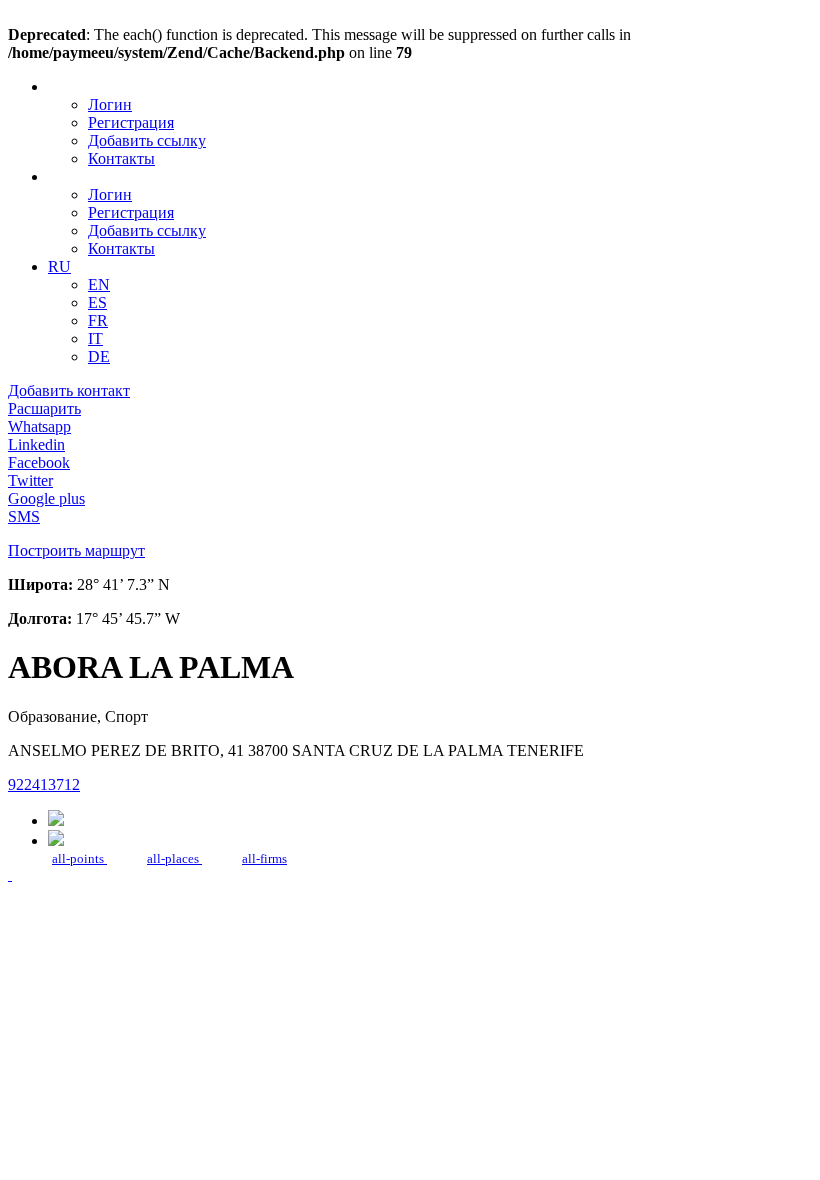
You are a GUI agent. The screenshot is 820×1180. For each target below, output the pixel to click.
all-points (79, 858)
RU (59, 266)
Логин (110, 104)
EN (99, 284)
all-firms (264, 858)
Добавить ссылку (147, 140)
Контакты (121, 158)
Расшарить (44, 408)
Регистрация (131, 122)
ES (97, 302)
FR (98, 320)
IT (95, 338)
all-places (174, 858)
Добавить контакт (69, 390)
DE (99, 356)
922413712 (44, 784)
